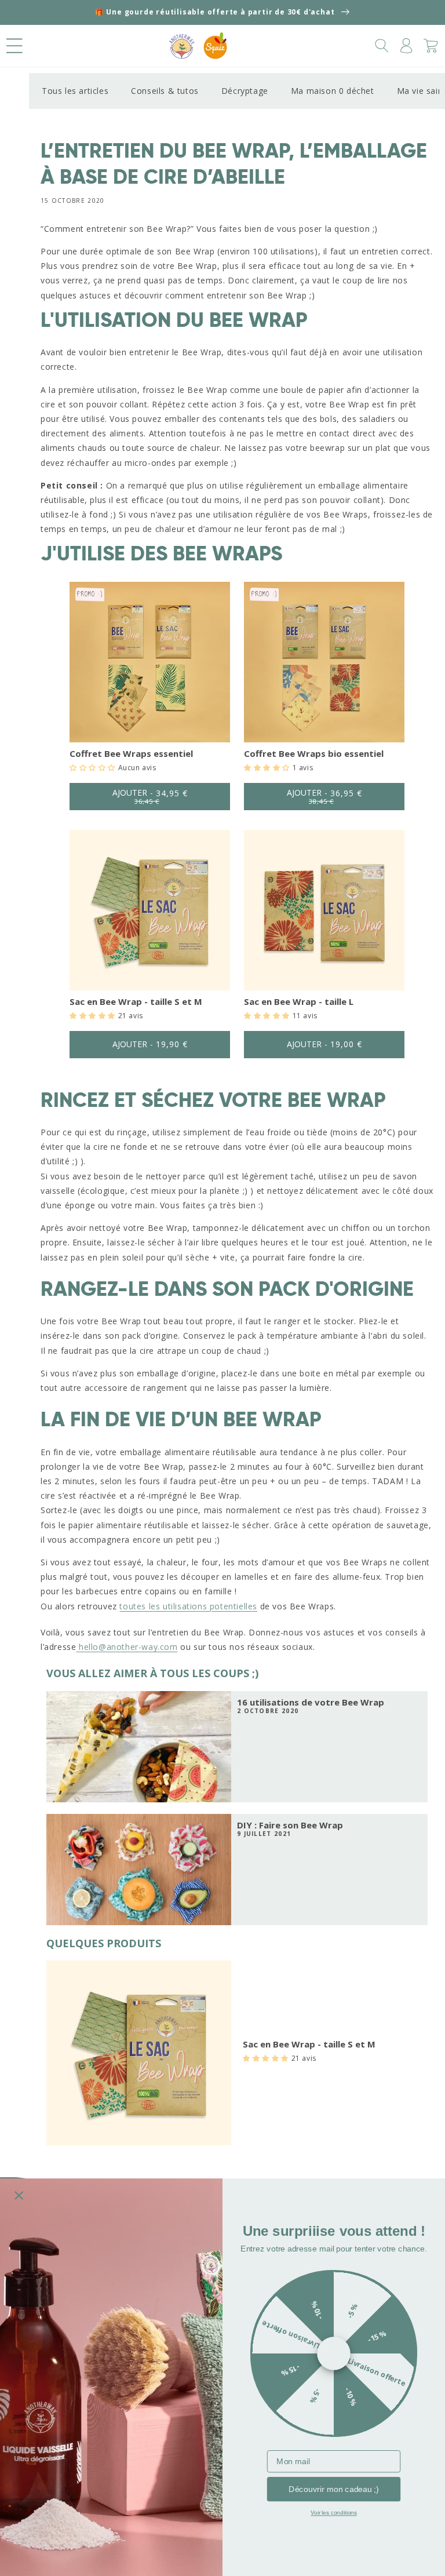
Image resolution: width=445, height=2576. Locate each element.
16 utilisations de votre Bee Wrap (311, 1702)
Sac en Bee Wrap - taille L (299, 1001)
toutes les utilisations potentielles (188, 1606)
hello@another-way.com (127, 1647)
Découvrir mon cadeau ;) (334, 2489)
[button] (14, 46)
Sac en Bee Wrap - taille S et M (136, 1001)
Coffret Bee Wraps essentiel (131, 753)
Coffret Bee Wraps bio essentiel (314, 753)
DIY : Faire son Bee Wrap (290, 1825)
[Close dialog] (19, 2196)
